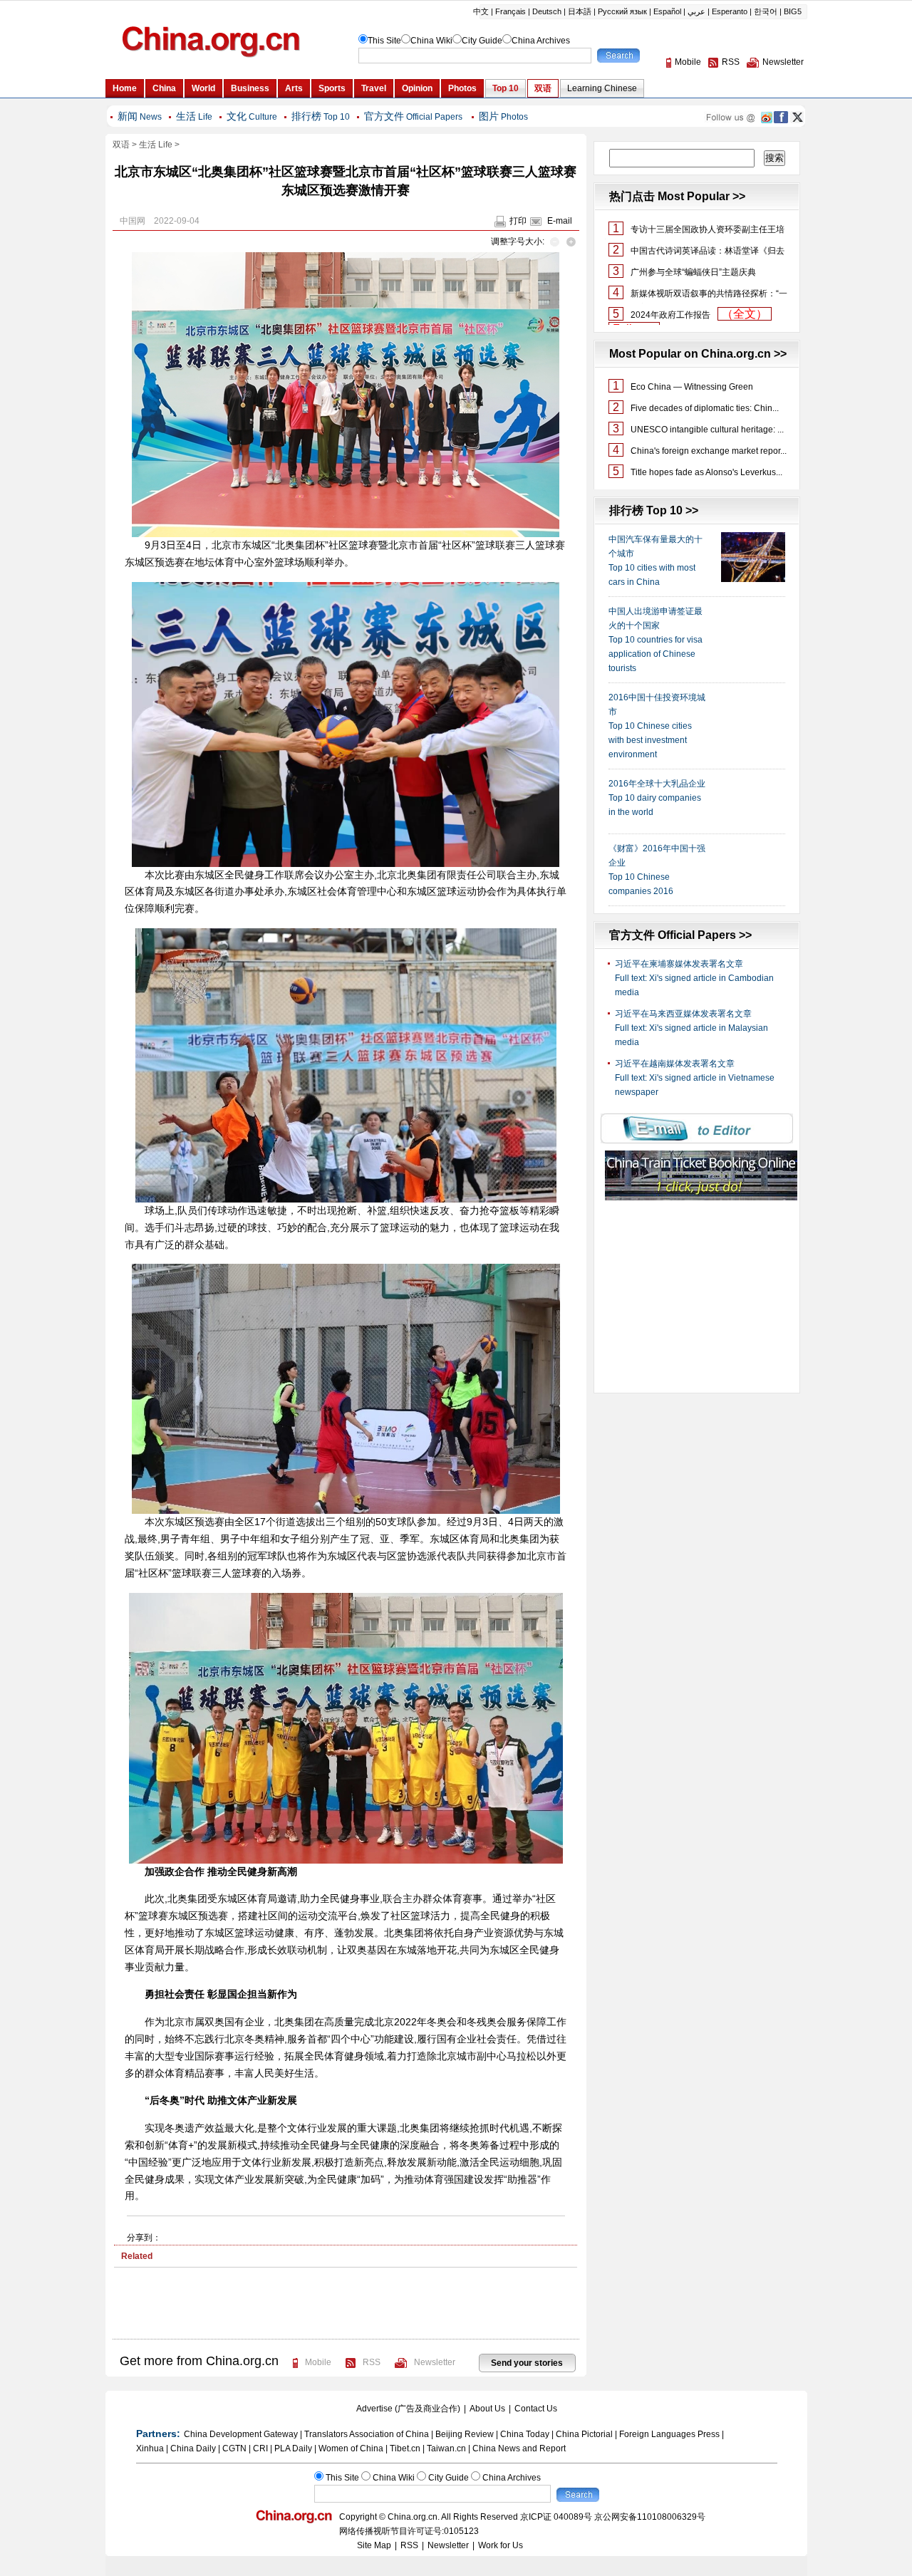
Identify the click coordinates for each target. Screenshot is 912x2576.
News (140, 117)
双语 (121, 145)
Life (194, 117)
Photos (503, 117)
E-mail (560, 221)
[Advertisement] (346, 2310)
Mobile (318, 2362)
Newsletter (435, 2362)
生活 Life (156, 145)
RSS (372, 2362)
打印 (518, 221)
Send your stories (527, 2363)
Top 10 (321, 117)
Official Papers (413, 117)
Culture (252, 117)
